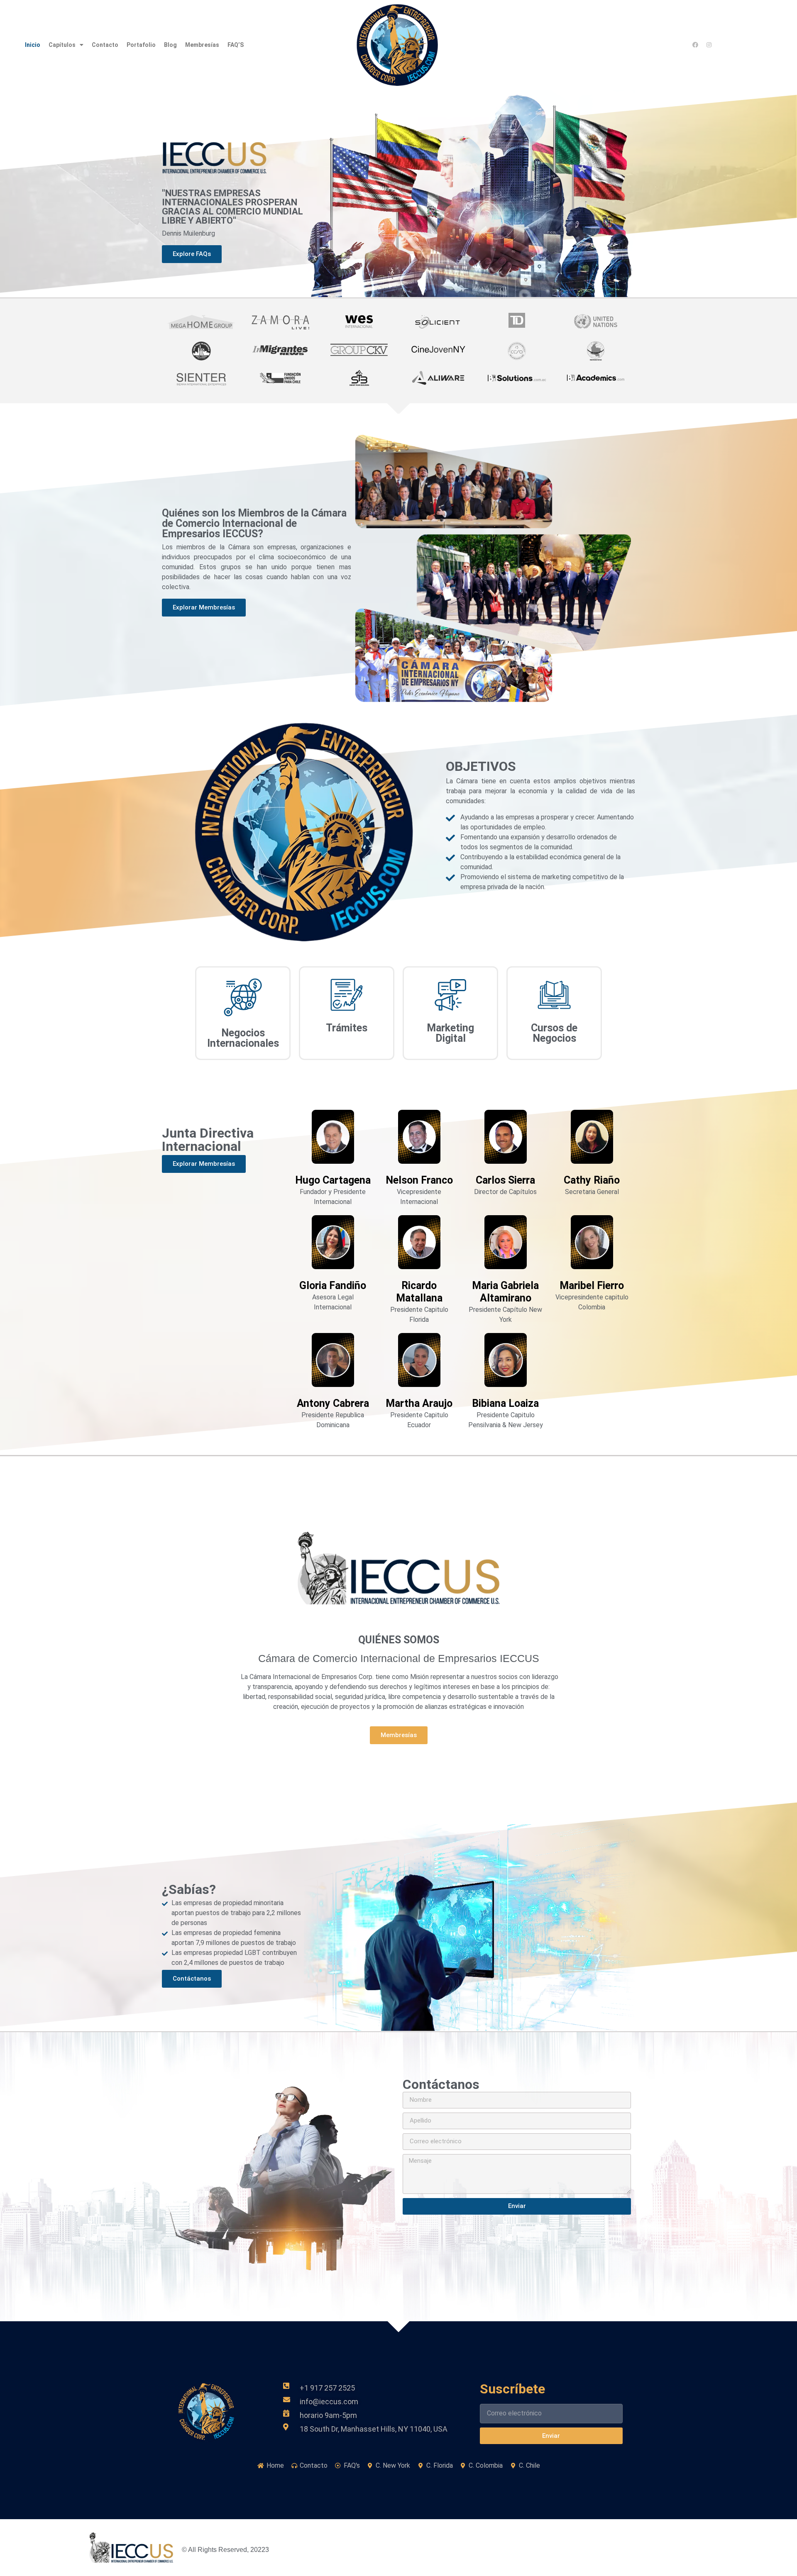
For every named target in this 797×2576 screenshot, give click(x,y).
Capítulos (62, 45)
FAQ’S (236, 45)
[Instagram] (709, 45)
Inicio (33, 45)
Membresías (202, 45)
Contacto (105, 45)
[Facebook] (695, 45)
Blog (170, 45)
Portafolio (141, 45)
